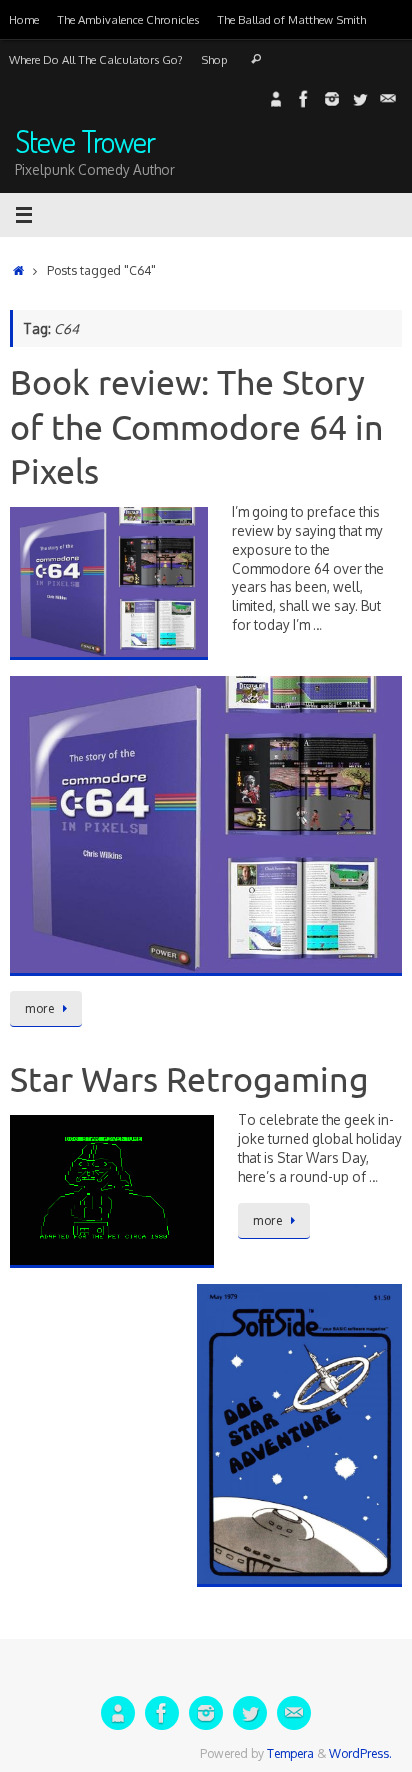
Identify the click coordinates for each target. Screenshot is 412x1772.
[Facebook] (304, 99)
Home (24, 19)
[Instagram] (332, 99)
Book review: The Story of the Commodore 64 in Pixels (197, 427)
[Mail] (388, 99)
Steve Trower (85, 141)
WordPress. (360, 1753)
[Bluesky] (276, 99)
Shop (214, 59)
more (39, 1008)
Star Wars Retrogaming (189, 1080)
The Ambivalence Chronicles (128, 19)
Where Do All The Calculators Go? (96, 59)
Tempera (290, 1753)
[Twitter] (360, 99)
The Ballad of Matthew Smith (291, 19)
